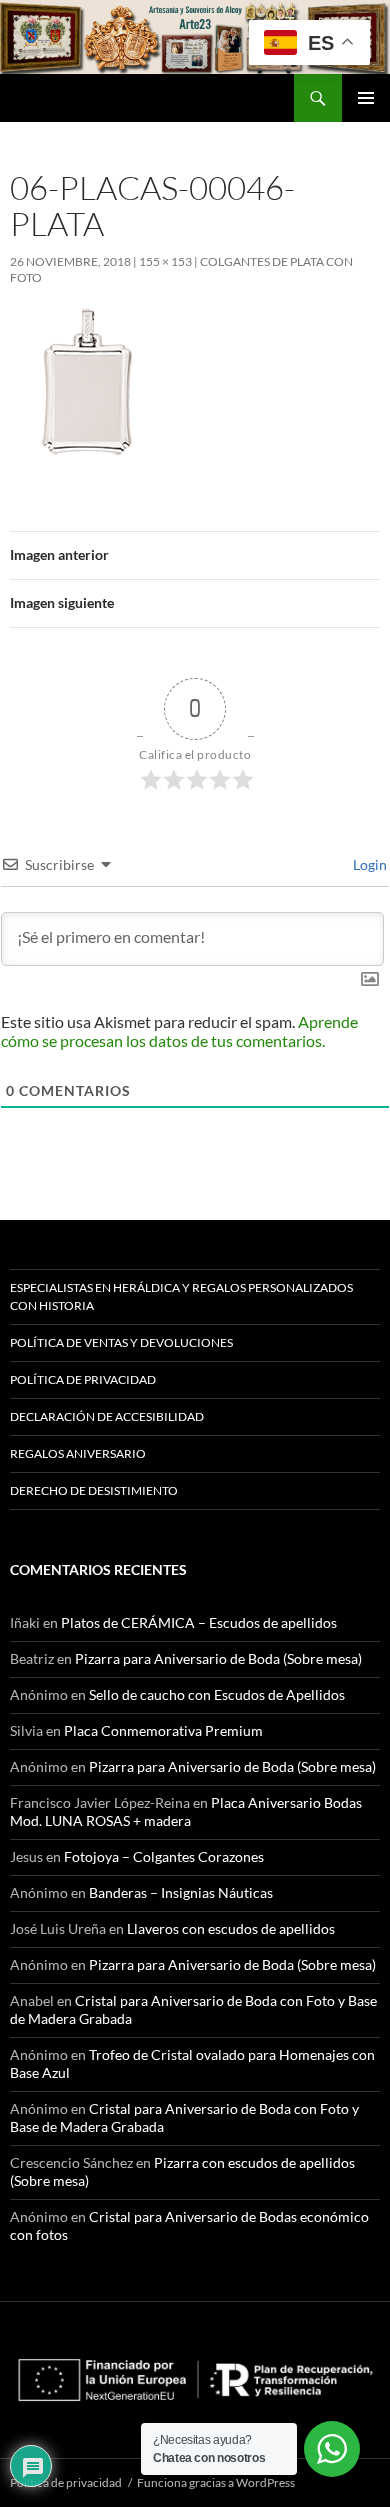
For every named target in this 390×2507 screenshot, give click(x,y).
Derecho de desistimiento (94, 1490)
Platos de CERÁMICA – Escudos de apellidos (199, 1622)
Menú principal (366, 98)
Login (368, 864)
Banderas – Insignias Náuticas (181, 1892)
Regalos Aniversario (78, 1453)
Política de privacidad (83, 1379)
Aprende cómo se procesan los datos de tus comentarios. (179, 1031)
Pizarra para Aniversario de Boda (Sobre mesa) (218, 1658)
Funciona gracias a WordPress (216, 2482)
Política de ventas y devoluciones (121, 1342)
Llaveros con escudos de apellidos (231, 1928)
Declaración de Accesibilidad (107, 1416)
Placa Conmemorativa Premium (163, 1730)
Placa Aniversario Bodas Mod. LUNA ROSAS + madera (186, 1811)
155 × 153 (165, 261)
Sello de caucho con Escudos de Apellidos (217, 1694)
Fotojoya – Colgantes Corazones (164, 1856)
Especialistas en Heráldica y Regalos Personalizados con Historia (181, 1296)
